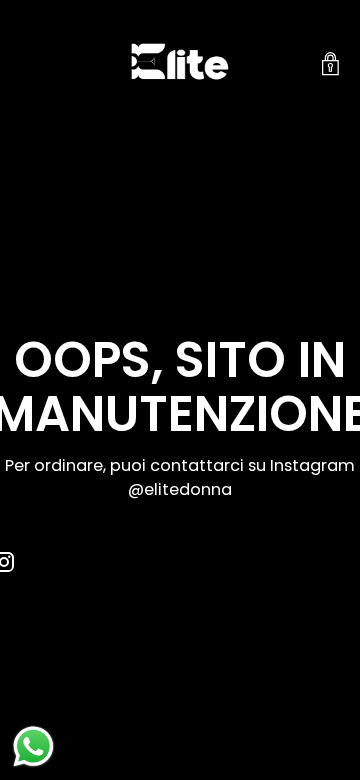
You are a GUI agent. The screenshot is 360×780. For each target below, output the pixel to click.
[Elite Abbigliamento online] (180, 64)
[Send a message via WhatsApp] (33, 746)
